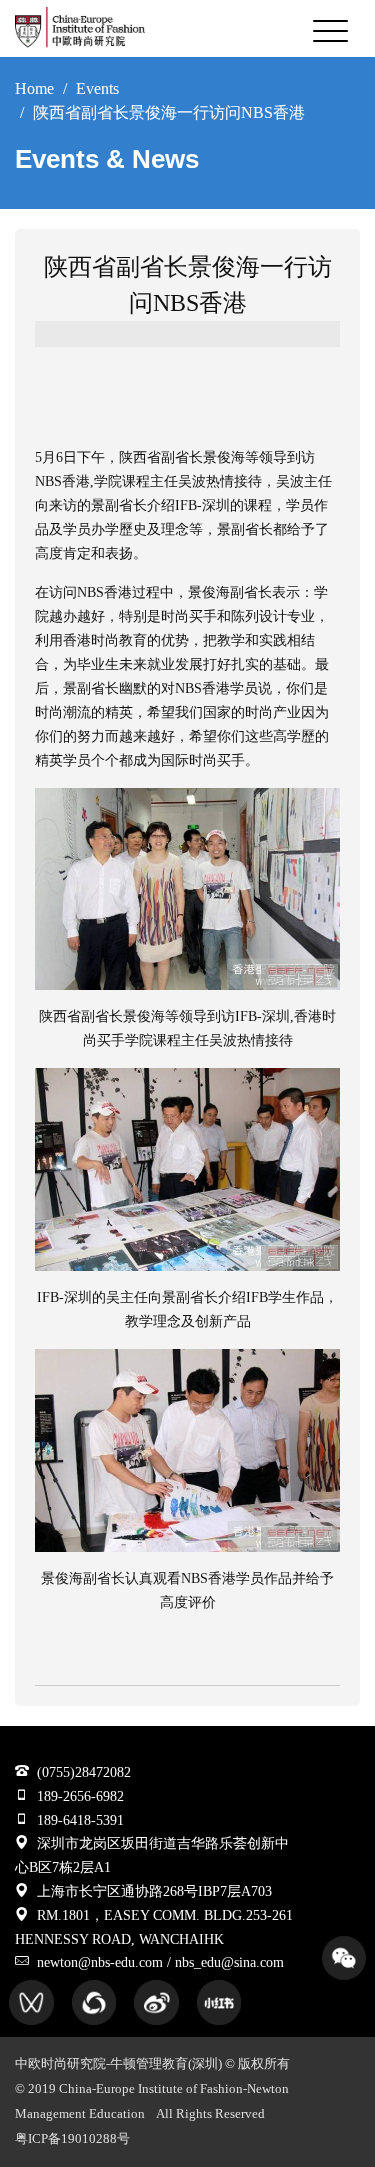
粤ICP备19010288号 (72, 2139)
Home (34, 88)
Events (97, 88)
